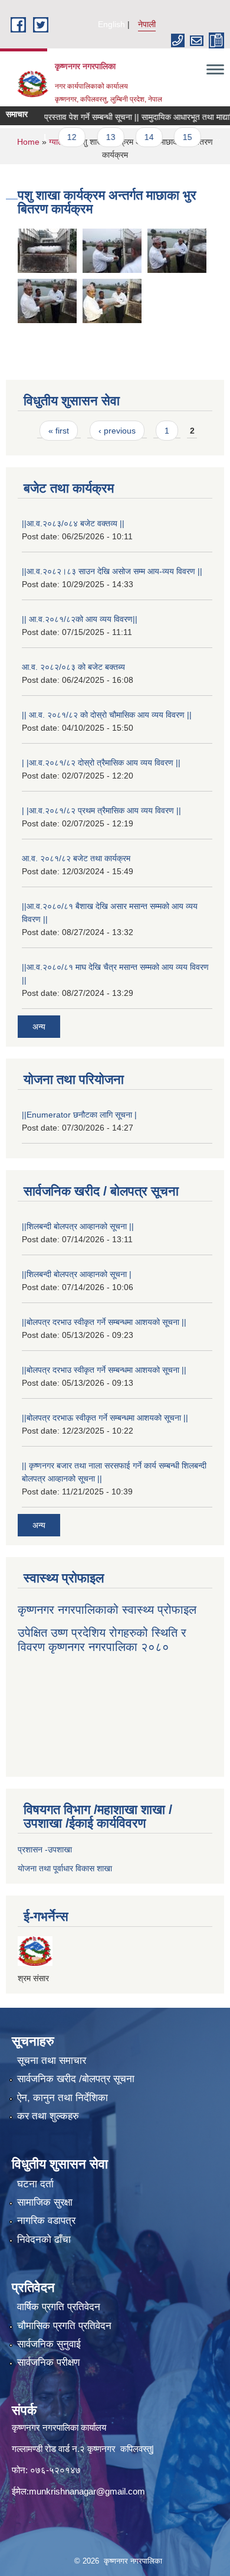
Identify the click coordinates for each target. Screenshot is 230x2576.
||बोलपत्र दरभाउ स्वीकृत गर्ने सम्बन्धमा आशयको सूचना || (104, 1322)
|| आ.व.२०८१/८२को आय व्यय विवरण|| (80, 619)
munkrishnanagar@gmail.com (87, 2491)
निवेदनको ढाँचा (44, 2240)
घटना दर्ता (35, 2184)
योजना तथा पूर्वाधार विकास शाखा (65, 1868)
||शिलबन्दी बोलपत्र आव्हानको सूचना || (78, 1226)
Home (28, 142)
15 (173, 137)
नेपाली (147, 24)
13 (96, 137)
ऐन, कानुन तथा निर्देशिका (63, 2098)
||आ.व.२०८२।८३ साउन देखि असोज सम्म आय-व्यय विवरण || (112, 571)
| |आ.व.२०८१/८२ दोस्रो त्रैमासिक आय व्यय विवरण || (101, 763)
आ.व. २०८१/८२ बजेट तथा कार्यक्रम (76, 858)
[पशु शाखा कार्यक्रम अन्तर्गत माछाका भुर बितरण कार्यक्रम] (47, 250)
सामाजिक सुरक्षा (45, 2202)
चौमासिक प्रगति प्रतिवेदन (64, 2326)
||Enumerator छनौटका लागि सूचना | (79, 1115)
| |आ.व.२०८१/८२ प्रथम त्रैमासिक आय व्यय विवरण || (101, 810)
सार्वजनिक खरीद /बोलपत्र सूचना (76, 2079)
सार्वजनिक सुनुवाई (49, 2344)
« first (59, 431)
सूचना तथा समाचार (52, 2061)
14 (134, 137)
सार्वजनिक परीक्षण (48, 2362)
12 (57, 137)
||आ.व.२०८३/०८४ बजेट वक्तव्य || (73, 523)
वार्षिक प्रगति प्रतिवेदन (59, 2307)
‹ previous (117, 431)
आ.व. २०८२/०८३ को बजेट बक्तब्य (73, 667)
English (111, 24)
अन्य (39, 1027)
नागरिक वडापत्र (46, 2221)
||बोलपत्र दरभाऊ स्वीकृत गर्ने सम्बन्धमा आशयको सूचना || (105, 1418)
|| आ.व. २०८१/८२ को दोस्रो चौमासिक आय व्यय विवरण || (107, 715)
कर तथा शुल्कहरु (48, 2116)
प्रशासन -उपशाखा (45, 1849)
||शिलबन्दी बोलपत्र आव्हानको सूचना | (77, 1274)
